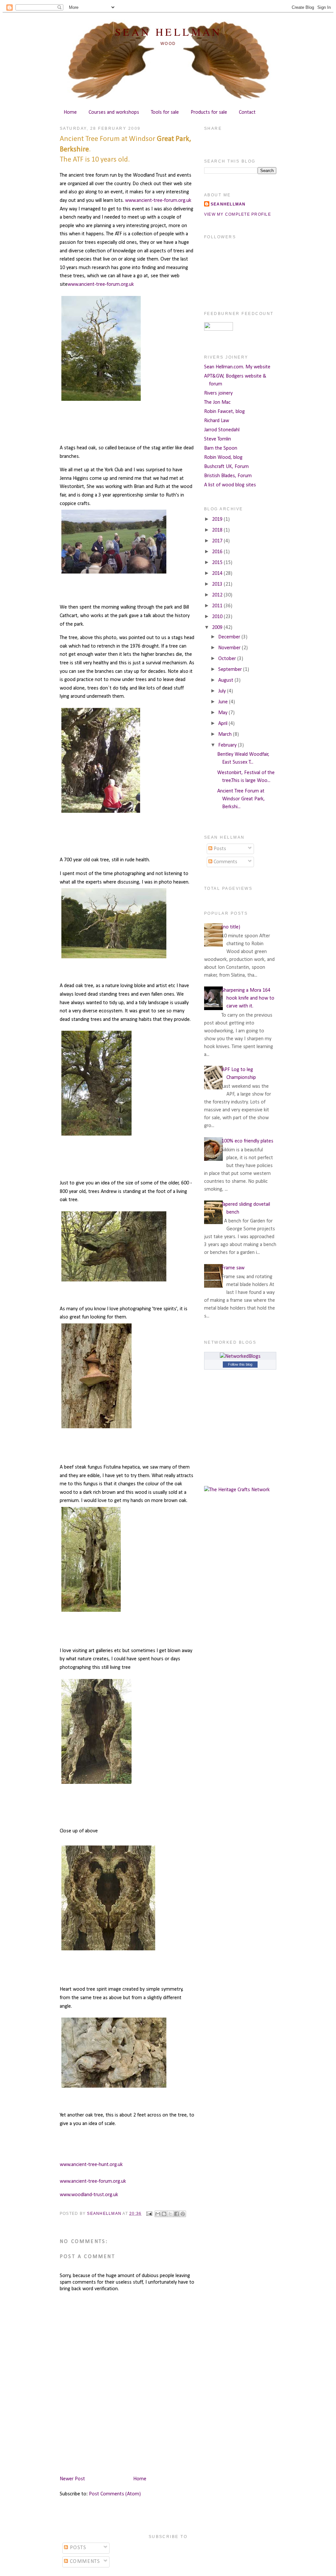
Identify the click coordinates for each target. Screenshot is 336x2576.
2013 (218, 584)
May (223, 713)
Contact (247, 112)
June (224, 702)
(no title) (231, 927)
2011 (218, 606)
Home (70, 112)
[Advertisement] (179, 2454)
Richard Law (217, 421)
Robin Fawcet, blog (224, 412)
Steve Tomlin (218, 439)
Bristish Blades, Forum (228, 476)
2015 (218, 563)
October (228, 659)
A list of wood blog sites (230, 485)
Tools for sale (165, 112)
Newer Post (72, 2479)
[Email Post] (149, 2214)
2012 (218, 595)
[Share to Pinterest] (183, 2214)
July (223, 691)
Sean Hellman (168, 32)
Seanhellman (228, 204)
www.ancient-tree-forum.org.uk (158, 201)
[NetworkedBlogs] (240, 1356)
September (231, 670)
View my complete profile (238, 214)
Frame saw (233, 1268)
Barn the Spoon (221, 448)
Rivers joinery (218, 393)
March (226, 734)
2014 (218, 574)
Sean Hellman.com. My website (237, 367)
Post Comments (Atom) (115, 2494)
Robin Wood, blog (223, 458)
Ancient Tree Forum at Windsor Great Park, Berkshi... (241, 799)
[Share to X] (170, 2214)
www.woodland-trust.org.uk (89, 2195)
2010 (218, 617)
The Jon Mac (217, 402)
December (230, 637)
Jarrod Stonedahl (222, 430)
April (223, 724)
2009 (218, 628)
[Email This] (158, 2214)
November (230, 648)
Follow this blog (240, 1364)
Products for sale (209, 112)
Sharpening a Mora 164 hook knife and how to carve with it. (248, 998)
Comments (225, 862)
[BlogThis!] (164, 2214)
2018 (218, 530)
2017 (218, 541)
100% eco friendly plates (247, 1141)
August (226, 680)
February (228, 745)
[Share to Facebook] (177, 2214)
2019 (218, 519)
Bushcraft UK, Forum (226, 467)
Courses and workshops (114, 112)
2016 (218, 552)
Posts (219, 849)
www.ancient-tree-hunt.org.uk (91, 2165)
